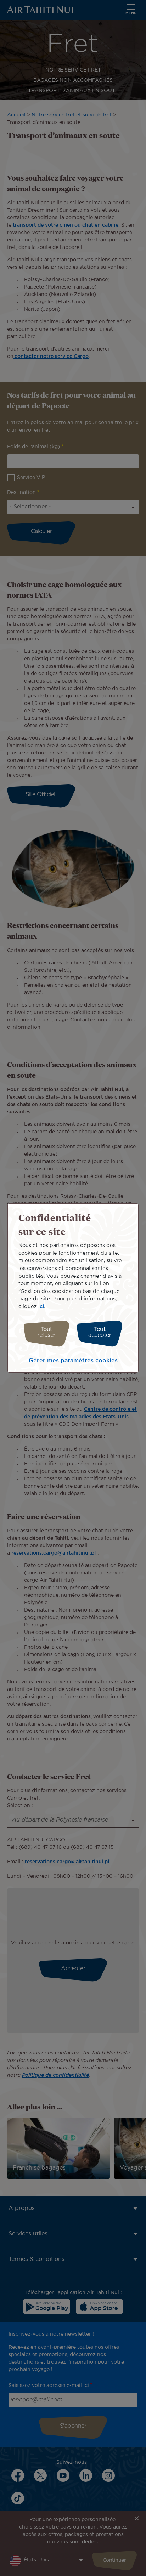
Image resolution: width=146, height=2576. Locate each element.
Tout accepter (100, 1332)
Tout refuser (46, 1332)
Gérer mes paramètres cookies (73, 1361)
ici (41, 1307)
